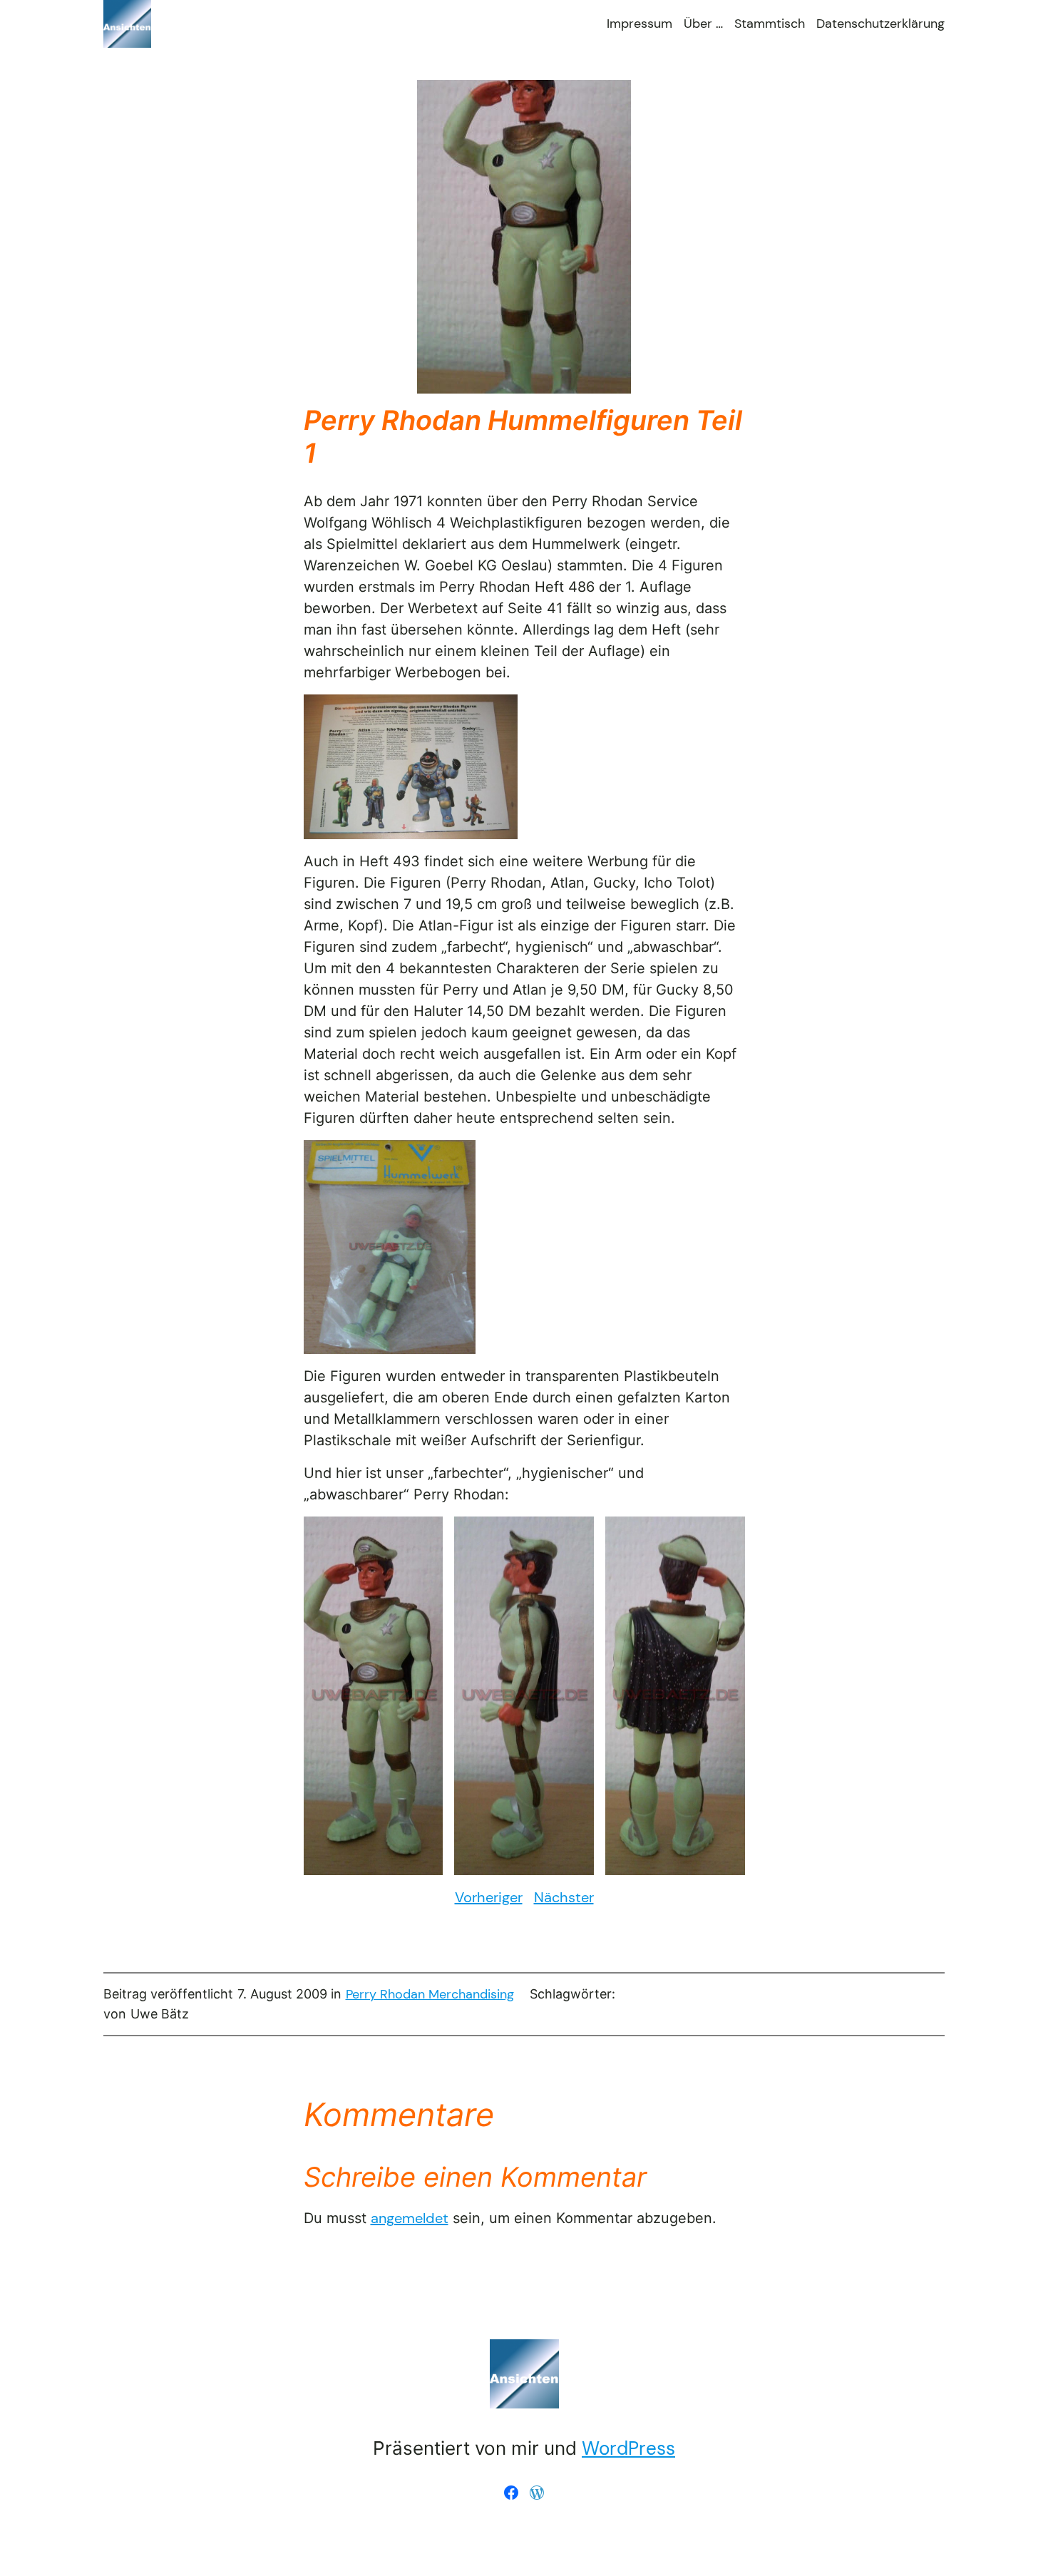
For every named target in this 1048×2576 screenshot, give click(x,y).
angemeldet (410, 2218)
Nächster (564, 1897)
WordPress (628, 2448)
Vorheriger (489, 1897)
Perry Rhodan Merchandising (430, 1994)
